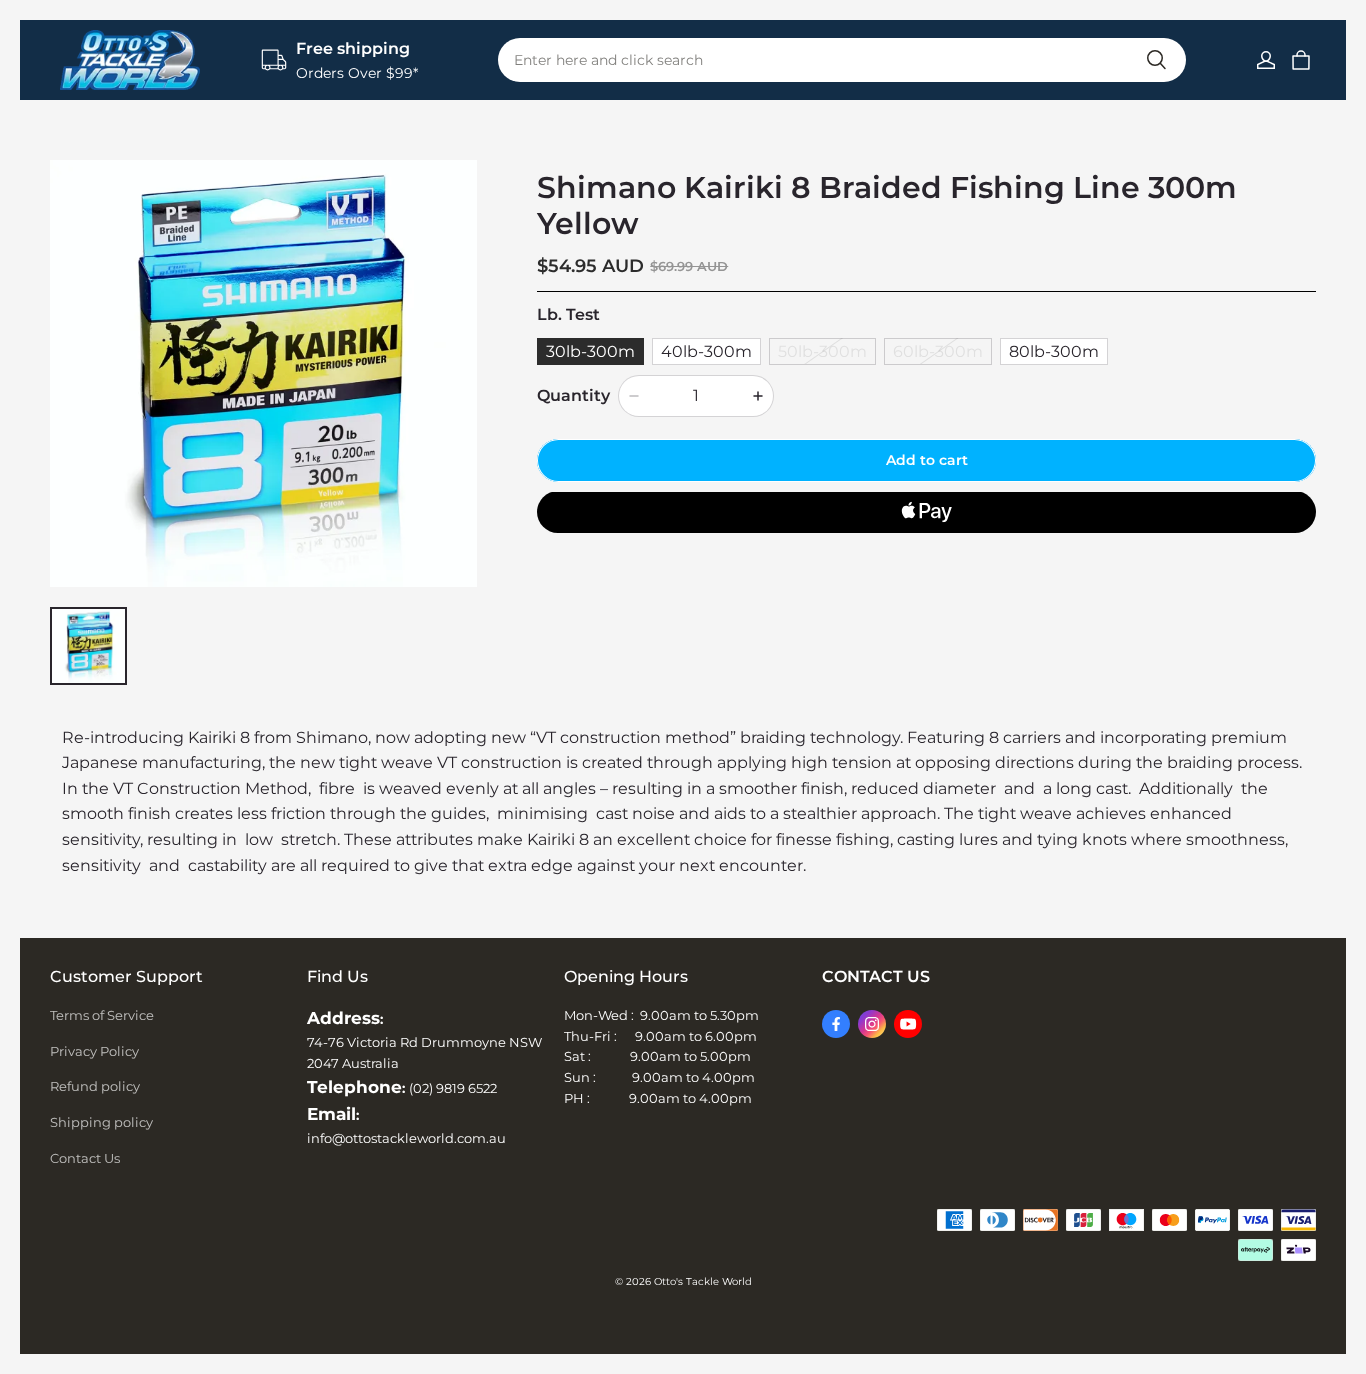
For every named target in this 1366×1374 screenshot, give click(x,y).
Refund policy (95, 1086)
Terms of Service (102, 1015)
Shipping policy (101, 1122)
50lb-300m (822, 350)
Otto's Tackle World (703, 1281)
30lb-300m (590, 350)
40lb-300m (706, 350)
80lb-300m (1054, 350)
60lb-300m (938, 350)
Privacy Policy (94, 1051)
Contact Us (85, 1158)
